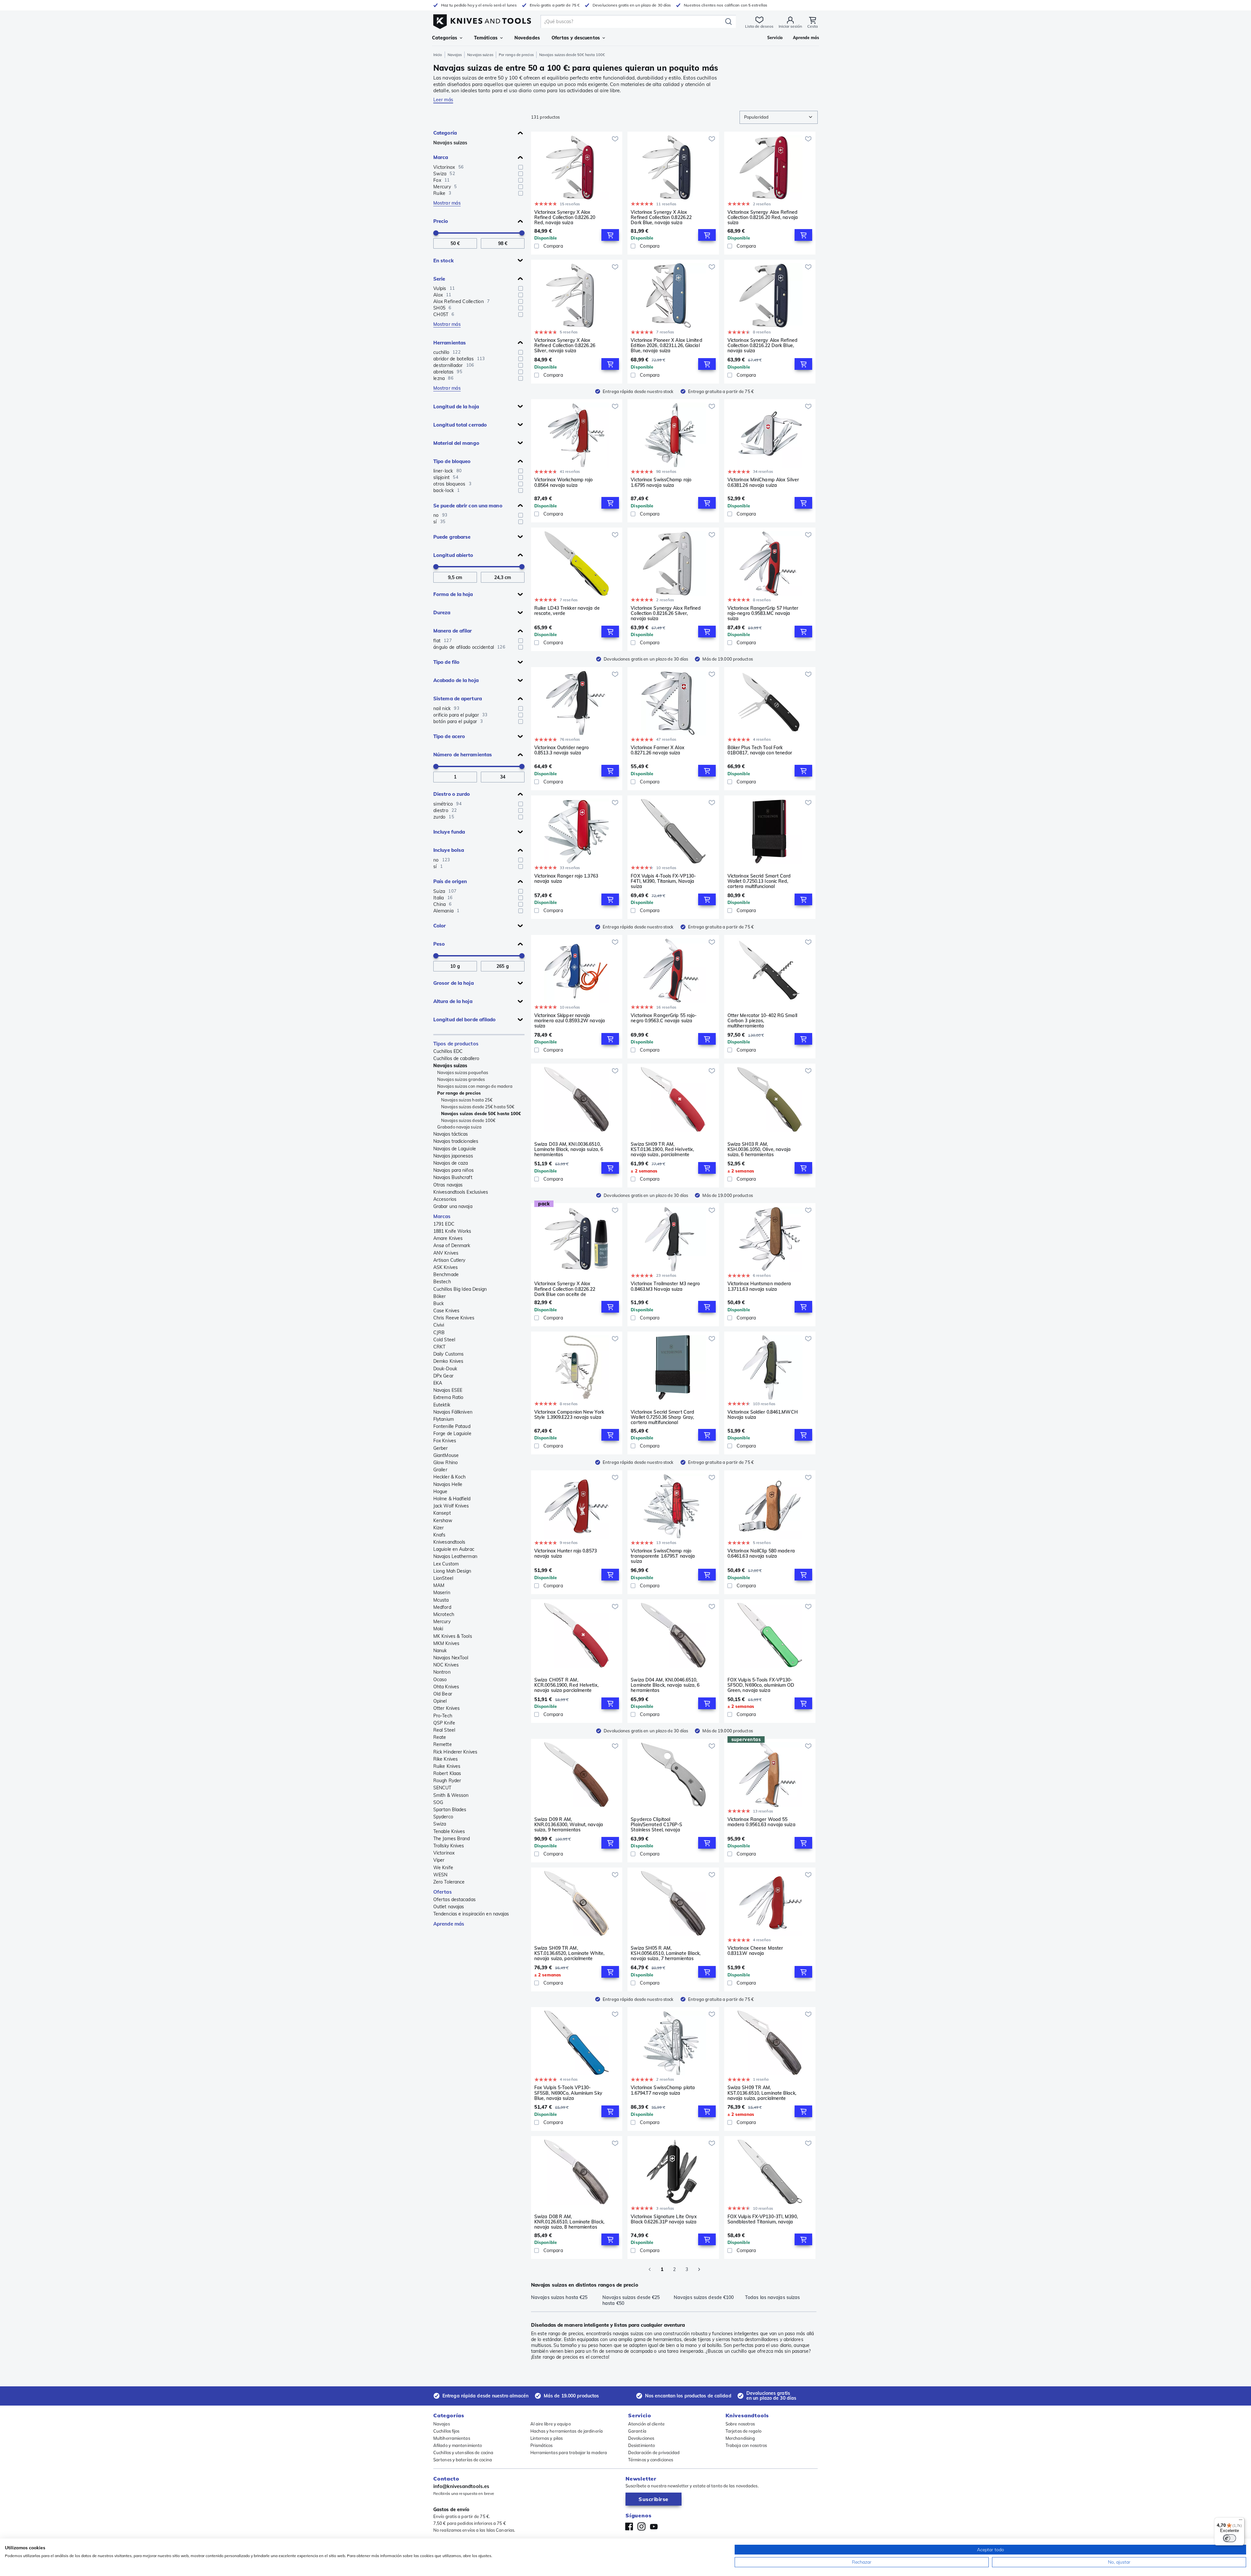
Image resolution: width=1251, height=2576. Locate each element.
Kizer (439, 1528)
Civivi (439, 1325)
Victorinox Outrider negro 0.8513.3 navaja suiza (562, 750)
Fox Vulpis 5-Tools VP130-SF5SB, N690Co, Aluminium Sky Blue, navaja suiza (568, 2093)
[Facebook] (629, 2526)
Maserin (442, 1593)
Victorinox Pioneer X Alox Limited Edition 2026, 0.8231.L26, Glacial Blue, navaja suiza (666, 345)
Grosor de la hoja (453, 983)
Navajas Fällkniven (453, 1412)
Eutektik (442, 1405)
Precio (441, 221)
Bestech (442, 1282)
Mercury (442, 1622)
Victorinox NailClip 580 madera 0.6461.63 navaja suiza (761, 1554)
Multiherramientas (452, 2438)
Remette (443, 1744)
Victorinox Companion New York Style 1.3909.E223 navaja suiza (569, 1415)
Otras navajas (448, 1185)
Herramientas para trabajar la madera (569, 2452)
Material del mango (456, 443)
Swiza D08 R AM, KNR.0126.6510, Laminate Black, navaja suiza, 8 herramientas (569, 2222)
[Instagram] (641, 2526)
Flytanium (444, 1419)
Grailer (440, 1470)
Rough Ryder (447, 1781)
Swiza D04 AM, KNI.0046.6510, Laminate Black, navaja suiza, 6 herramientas (665, 1685)
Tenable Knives (449, 1831)
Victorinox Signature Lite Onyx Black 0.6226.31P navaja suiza (664, 2219)
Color (440, 926)
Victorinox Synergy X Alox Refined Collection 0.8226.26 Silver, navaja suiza (565, 345)
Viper (439, 1860)
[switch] (1229, 2538)
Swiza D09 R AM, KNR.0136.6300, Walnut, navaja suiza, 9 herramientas (569, 1825)
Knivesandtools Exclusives (461, 1192)
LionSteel (443, 1578)
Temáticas (486, 38)
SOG (438, 1802)
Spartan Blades (450, 1810)
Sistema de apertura (458, 699)
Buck (439, 1303)
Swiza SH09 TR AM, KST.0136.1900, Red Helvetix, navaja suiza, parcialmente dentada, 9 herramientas (662, 1149)
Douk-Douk (445, 1369)
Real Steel (444, 1730)
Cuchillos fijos (446, 2431)
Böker (440, 1296)
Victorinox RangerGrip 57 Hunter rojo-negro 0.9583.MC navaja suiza (763, 613)
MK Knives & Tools (453, 1636)
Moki (438, 1629)
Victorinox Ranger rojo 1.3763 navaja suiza (566, 879)
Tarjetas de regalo (743, 2431)
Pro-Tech (443, 1716)
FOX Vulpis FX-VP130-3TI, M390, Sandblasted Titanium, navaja (763, 2219)
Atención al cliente (646, 2424)
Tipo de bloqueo (452, 461)
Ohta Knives (446, 1687)
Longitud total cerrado (460, 425)
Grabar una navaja (453, 1206)
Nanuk (440, 1651)
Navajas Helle (448, 1484)
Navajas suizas (480, 55)
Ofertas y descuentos (576, 38)
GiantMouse (446, 1455)
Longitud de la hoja (456, 407)
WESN (440, 1875)
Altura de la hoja (453, 1001)
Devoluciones (641, 2438)
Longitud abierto (453, 555)
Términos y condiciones (651, 2460)
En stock (444, 261)
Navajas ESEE (448, 1390)
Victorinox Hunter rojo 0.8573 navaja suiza (566, 1554)
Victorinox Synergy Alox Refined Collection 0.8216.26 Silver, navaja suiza (666, 613)
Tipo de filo (446, 662)
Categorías (445, 38)
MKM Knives (446, 1643)
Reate (440, 1737)
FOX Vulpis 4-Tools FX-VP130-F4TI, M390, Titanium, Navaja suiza (663, 881)
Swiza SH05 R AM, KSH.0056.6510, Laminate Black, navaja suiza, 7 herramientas (666, 1953)
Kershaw (443, 1521)
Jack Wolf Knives (451, 1506)
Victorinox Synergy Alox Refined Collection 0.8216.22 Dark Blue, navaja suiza (762, 345)
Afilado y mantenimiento (458, 2445)
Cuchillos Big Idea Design (460, 1289)
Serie (439, 279)
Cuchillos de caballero (456, 1058)
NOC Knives (446, 1665)
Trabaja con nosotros (746, 2445)
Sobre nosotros (740, 2424)
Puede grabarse (452, 537)
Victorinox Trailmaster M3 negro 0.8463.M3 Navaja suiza (665, 1286)
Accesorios (445, 1199)
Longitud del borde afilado (465, 1019)
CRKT (439, 1347)
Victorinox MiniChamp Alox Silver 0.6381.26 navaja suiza (763, 482)
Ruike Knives (447, 1766)
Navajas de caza (451, 1163)
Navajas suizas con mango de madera (475, 1086)
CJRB (439, 1332)
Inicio (438, 55)
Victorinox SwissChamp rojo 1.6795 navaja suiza (661, 482)
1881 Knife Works (452, 1231)
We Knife (443, 1868)
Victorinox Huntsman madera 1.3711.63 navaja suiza (759, 1286)
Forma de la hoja (453, 594)
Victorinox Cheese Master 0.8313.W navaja (755, 1951)
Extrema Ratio (448, 1397)
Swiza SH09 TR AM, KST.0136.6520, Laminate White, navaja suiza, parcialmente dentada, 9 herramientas (569, 1953)
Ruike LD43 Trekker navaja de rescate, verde (567, 611)
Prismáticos (542, 2445)
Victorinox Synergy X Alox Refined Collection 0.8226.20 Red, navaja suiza (565, 217)
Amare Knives (448, 1238)
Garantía (637, 2431)
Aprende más (449, 1924)
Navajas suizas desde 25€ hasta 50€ (478, 1107)
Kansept (442, 1513)
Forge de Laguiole (452, 1434)
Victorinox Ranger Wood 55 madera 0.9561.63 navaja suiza (762, 1822)
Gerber (441, 1448)
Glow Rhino (446, 1463)
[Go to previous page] (650, 2269)
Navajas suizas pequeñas (463, 1072)
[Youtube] (654, 2526)
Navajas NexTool (451, 1658)
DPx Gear (443, 1376)
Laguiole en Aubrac (454, 1549)
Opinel (440, 1701)
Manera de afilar (453, 631)
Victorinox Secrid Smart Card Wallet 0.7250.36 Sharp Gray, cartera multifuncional (662, 1417)
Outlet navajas (449, 1907)
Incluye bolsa (449, 850)
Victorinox (444, 1853)
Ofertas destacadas (454, 1899)
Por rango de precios (516, 55)
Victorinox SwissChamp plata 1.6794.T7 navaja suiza (663, 2090)
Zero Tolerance (449, 1882)
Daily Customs (448, 1354)
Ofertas (443, 1892)
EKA (438, 1383)
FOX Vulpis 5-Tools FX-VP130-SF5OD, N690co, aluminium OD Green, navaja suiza (761, 1685)
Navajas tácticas (451, 1134)
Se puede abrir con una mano (468, 506)
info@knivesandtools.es (461, 2486)
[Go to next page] (699, 2269)
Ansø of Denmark (452, 1245)
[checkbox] (521, 167)
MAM (439, 1585)
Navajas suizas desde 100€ (468, 1120)
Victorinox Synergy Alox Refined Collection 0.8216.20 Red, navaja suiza (763, 217)
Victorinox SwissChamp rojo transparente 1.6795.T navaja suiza (663, 1556)
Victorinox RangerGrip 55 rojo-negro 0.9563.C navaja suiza (664, 1018)
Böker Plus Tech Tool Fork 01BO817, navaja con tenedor (760, 750)
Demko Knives (448, 1361)
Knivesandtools (449, 1542)
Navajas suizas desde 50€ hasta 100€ (481, 1113)
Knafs (439, 1535)
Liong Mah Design (452, 1571)
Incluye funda (449, 832)
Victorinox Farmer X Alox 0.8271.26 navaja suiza (657, 750)
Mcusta (441, 1600)
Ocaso (440, 1680)
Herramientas (450, 343)
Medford (442, 1607)
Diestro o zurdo (452, 794)
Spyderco (443, 1817)
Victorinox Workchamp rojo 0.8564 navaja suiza (564, 482)
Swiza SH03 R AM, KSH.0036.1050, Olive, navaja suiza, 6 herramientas (759, 1149)
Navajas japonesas (453, 1156)
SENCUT (442, 1788)
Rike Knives (446, 1759)
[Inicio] (482, 20)
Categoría (445, 133)
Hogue (440, 1492)
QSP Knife (444, 1723)
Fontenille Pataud (452, 1426)
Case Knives (446, 1311)
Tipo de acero (449, 736)
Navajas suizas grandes (461, 1079)
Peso (439, 944)
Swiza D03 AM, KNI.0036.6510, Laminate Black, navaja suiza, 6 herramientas (569, 1149)
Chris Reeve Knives (454, 1318)
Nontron (442, 1672)
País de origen (450, 881)
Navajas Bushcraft (453, 1177)
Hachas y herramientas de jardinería (567, 2431)
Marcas (442, 1216)
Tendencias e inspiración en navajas (471, 1914)
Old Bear (443, 1694)
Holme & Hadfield (452, 1499)
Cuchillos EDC (448, 1051)
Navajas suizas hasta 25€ (467, 1100)
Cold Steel (444, 1340)
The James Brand (452, 1839)
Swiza (440, 1824)
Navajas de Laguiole (455, 1149)
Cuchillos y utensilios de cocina (463, 2452)
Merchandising (740, 2438)
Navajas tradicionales (456, 1141)
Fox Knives (445, 1441)
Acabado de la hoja (456, 680)
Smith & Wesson (451, 1795)
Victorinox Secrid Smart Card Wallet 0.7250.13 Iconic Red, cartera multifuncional (759, 881)
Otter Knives (446, 1708)
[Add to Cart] (610, 235)
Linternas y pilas (547, 2438)
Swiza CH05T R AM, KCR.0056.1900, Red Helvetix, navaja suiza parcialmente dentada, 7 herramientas (566, 1685)
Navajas (455, 55)
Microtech (444, 1614)
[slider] (436, 233)
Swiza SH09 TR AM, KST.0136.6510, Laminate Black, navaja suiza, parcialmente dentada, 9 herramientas (762, 2093)
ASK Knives (446, 1267)
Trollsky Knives (449, 1846)
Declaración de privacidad (654, 2452)
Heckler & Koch (449, 1477)
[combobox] (779, 117)
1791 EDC (444, 1224)
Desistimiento (641, 2445)
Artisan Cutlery (449, 1260)
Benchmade (446, 1274)
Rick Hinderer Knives (455, 1752)
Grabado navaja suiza (459, 1127)
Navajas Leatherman (455, 1556)
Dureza (442, 612)
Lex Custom (446, 1564)
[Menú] (1241, 2521)
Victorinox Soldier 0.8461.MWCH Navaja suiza (763, 1415)
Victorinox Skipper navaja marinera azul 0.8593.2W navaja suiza (570, 1021)
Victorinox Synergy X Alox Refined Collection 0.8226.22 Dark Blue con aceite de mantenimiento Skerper (565, 1289)
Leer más (443, 100)
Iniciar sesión (790, 26)
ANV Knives (446, 1253)
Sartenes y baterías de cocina (463, 2460)
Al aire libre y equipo (551, 2424)
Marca (441, 157)
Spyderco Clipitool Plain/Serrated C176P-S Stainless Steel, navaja (656, 1825)
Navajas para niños (453, 1170)
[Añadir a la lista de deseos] (615, 139)
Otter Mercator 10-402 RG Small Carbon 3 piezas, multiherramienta (762, 1021)
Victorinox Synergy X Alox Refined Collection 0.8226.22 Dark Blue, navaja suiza (661, 217)
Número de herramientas (463, 755)
